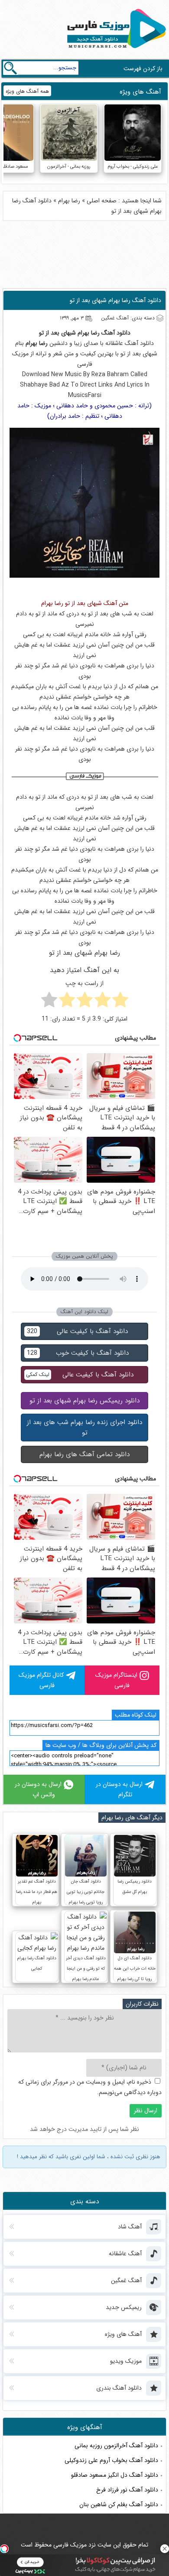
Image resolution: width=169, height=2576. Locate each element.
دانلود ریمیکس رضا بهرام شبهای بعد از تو (84, 1401)
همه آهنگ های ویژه (27, 91)
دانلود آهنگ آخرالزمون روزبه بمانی (116, 2446)
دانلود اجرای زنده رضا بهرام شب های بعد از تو (84, 1428)
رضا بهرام (69, 201)
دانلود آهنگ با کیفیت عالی (77, 1331)
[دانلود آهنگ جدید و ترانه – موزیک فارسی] (115, 50)
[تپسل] (4, 2549)
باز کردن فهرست (143, 68)
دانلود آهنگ (116, 333)
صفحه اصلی (102, 201)
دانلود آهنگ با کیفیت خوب (78, 1353)
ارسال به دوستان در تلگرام (119, 1789)
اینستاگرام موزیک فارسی (116, 1680)
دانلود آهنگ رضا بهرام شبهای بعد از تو (115, 300)
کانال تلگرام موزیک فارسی (41, 1680)
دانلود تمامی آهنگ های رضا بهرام (84, 1454)
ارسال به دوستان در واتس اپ (38, 1789)
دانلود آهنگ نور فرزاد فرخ (127, 2490)
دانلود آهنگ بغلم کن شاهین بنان (119, 2504)
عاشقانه (114, 343)
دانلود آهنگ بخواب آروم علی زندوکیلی (111, 2460)
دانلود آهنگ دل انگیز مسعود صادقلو (115, 2475)
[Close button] (165, 2549)
